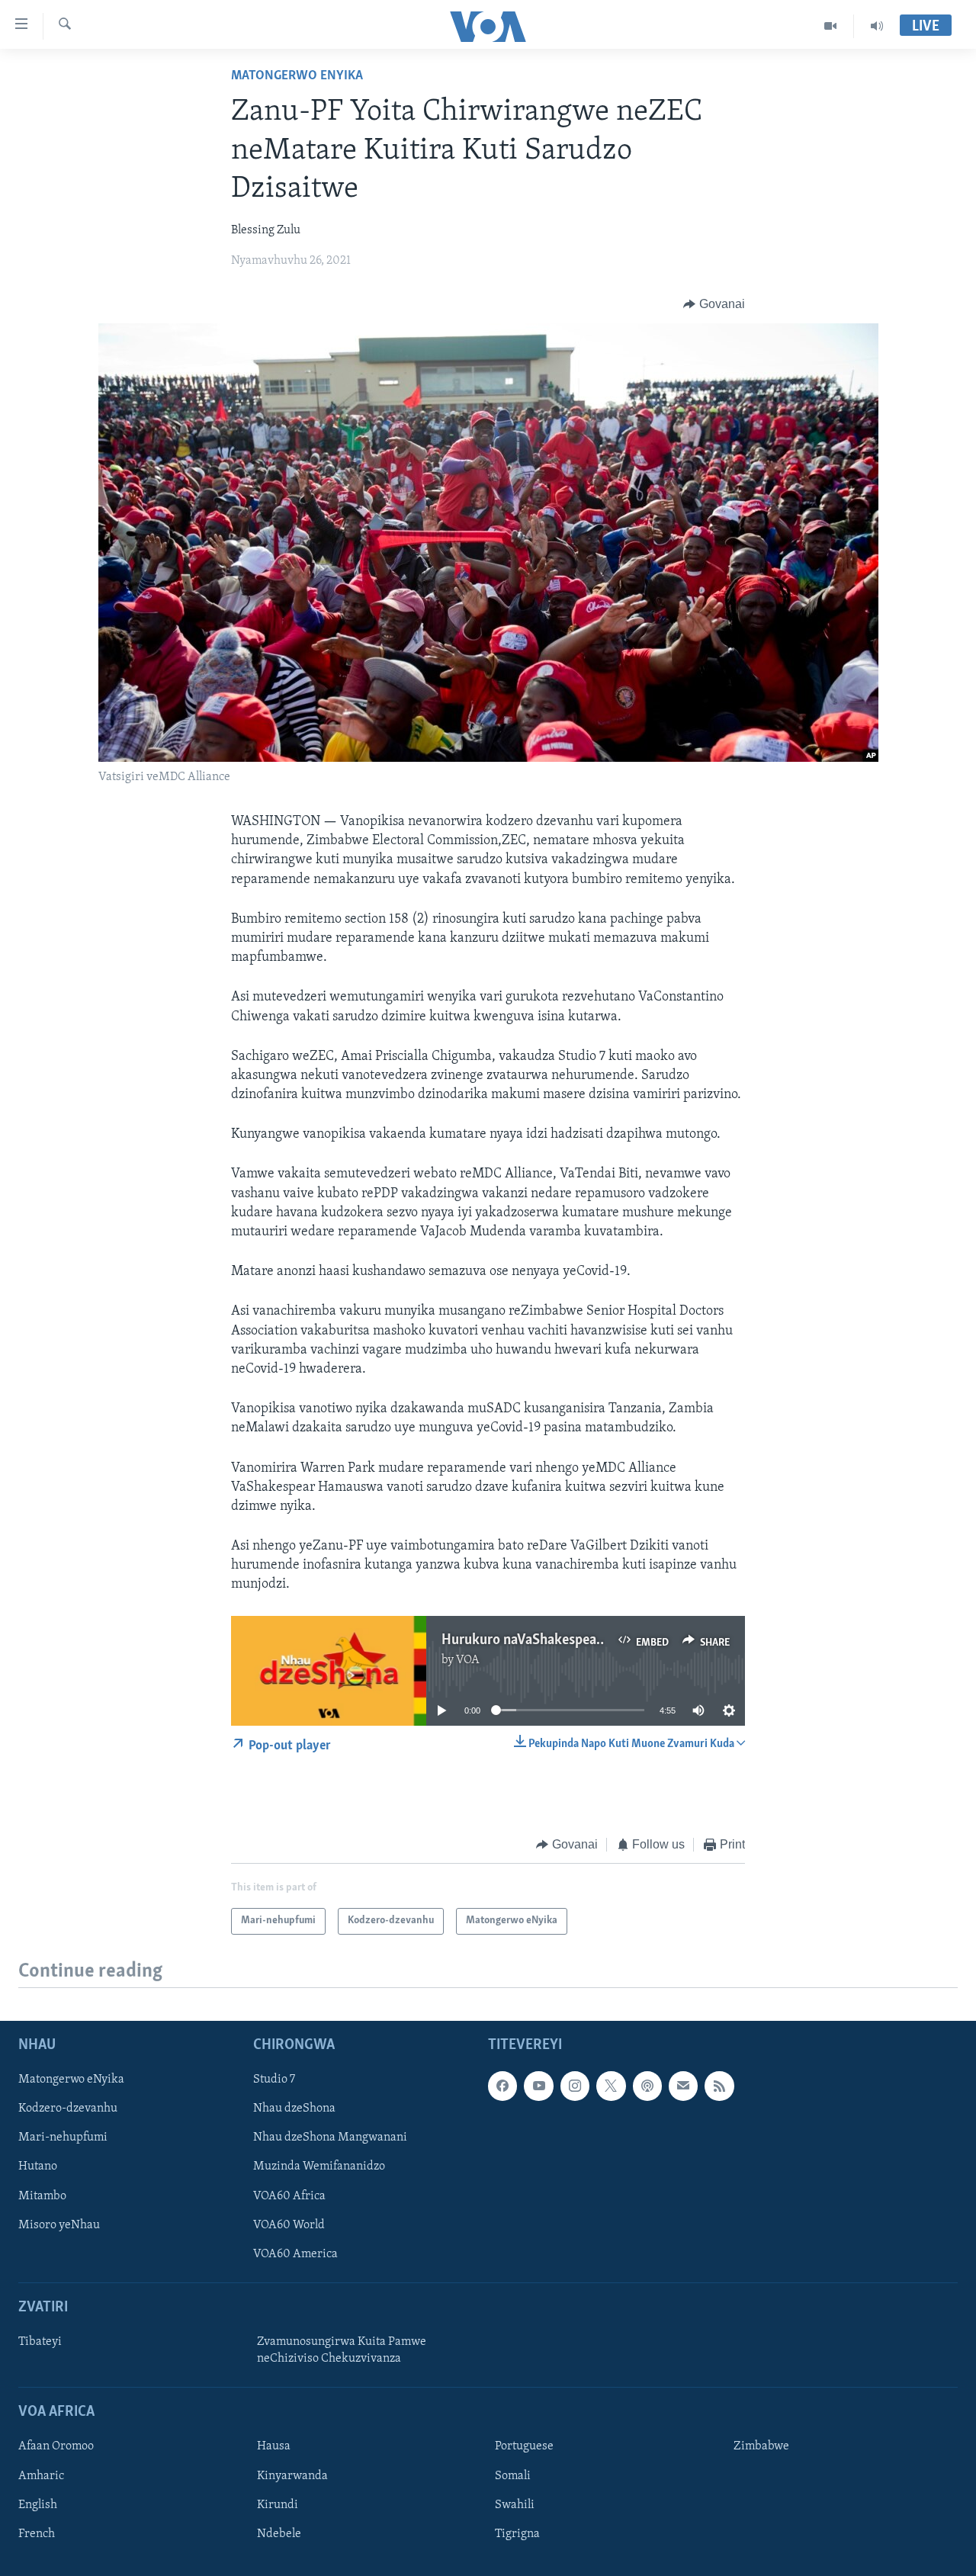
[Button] (714, 304)
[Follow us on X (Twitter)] (611, 2086)
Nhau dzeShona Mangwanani (330, 2138)
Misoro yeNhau (59, 2225)
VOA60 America (295, 2254)
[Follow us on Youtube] (538, 2086)
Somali (513, 2476)
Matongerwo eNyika (297, 76)
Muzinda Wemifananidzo (319, 2167)
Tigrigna (517, 2534)
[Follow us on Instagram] (575, 2086)
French (37, 2534)
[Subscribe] (683, 2086)
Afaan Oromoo (56, 2447)
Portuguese (524, 2447)
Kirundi (278, 2505)
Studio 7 (274, 2080)
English (38, 2505)
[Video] (831, 26)
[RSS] (719, 2086)
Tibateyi (40, 2342)
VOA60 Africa (289, 2196)
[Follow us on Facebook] (502, 2086)
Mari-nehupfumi (63, 2138)
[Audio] (877, 26)
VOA (468, 1660)
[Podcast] (647, 2086)
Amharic (41, 2476)
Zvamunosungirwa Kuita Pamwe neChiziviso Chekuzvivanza (342, 2350)
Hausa (274, 2447)
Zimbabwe (761, 2447)
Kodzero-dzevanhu (68, 2109)
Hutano (38, 2167)
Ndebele (279, 2534)
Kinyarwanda (292, 2476)
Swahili (515, 2505)
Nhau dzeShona (294, 2109)
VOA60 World (289, 2225)
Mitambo (42, 2196)
